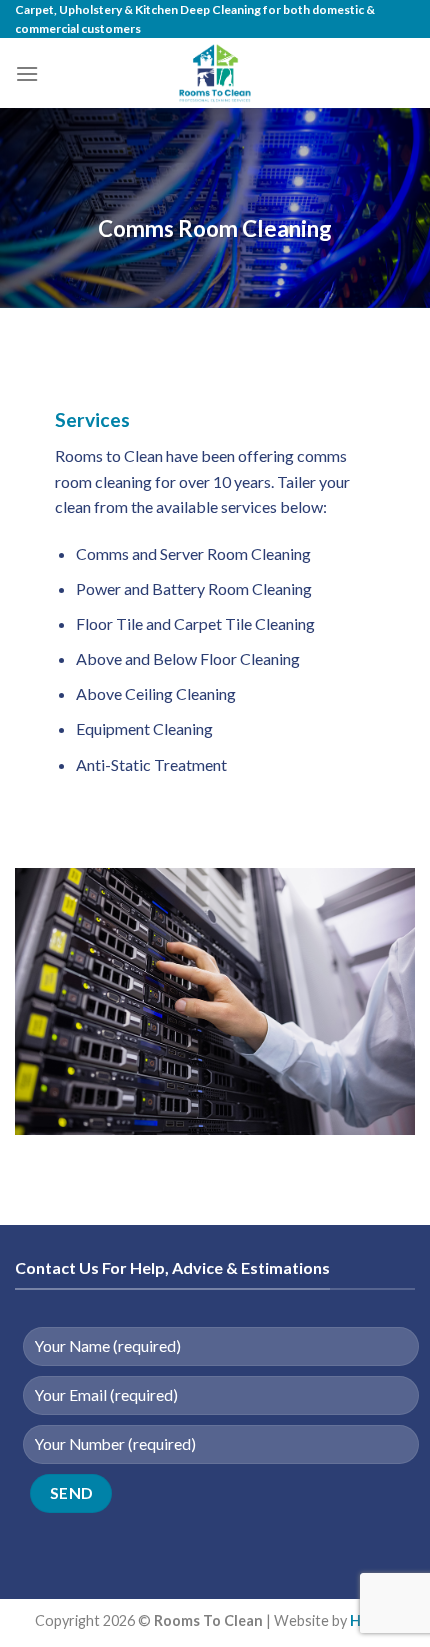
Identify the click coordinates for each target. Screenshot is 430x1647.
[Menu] (27, 73)
